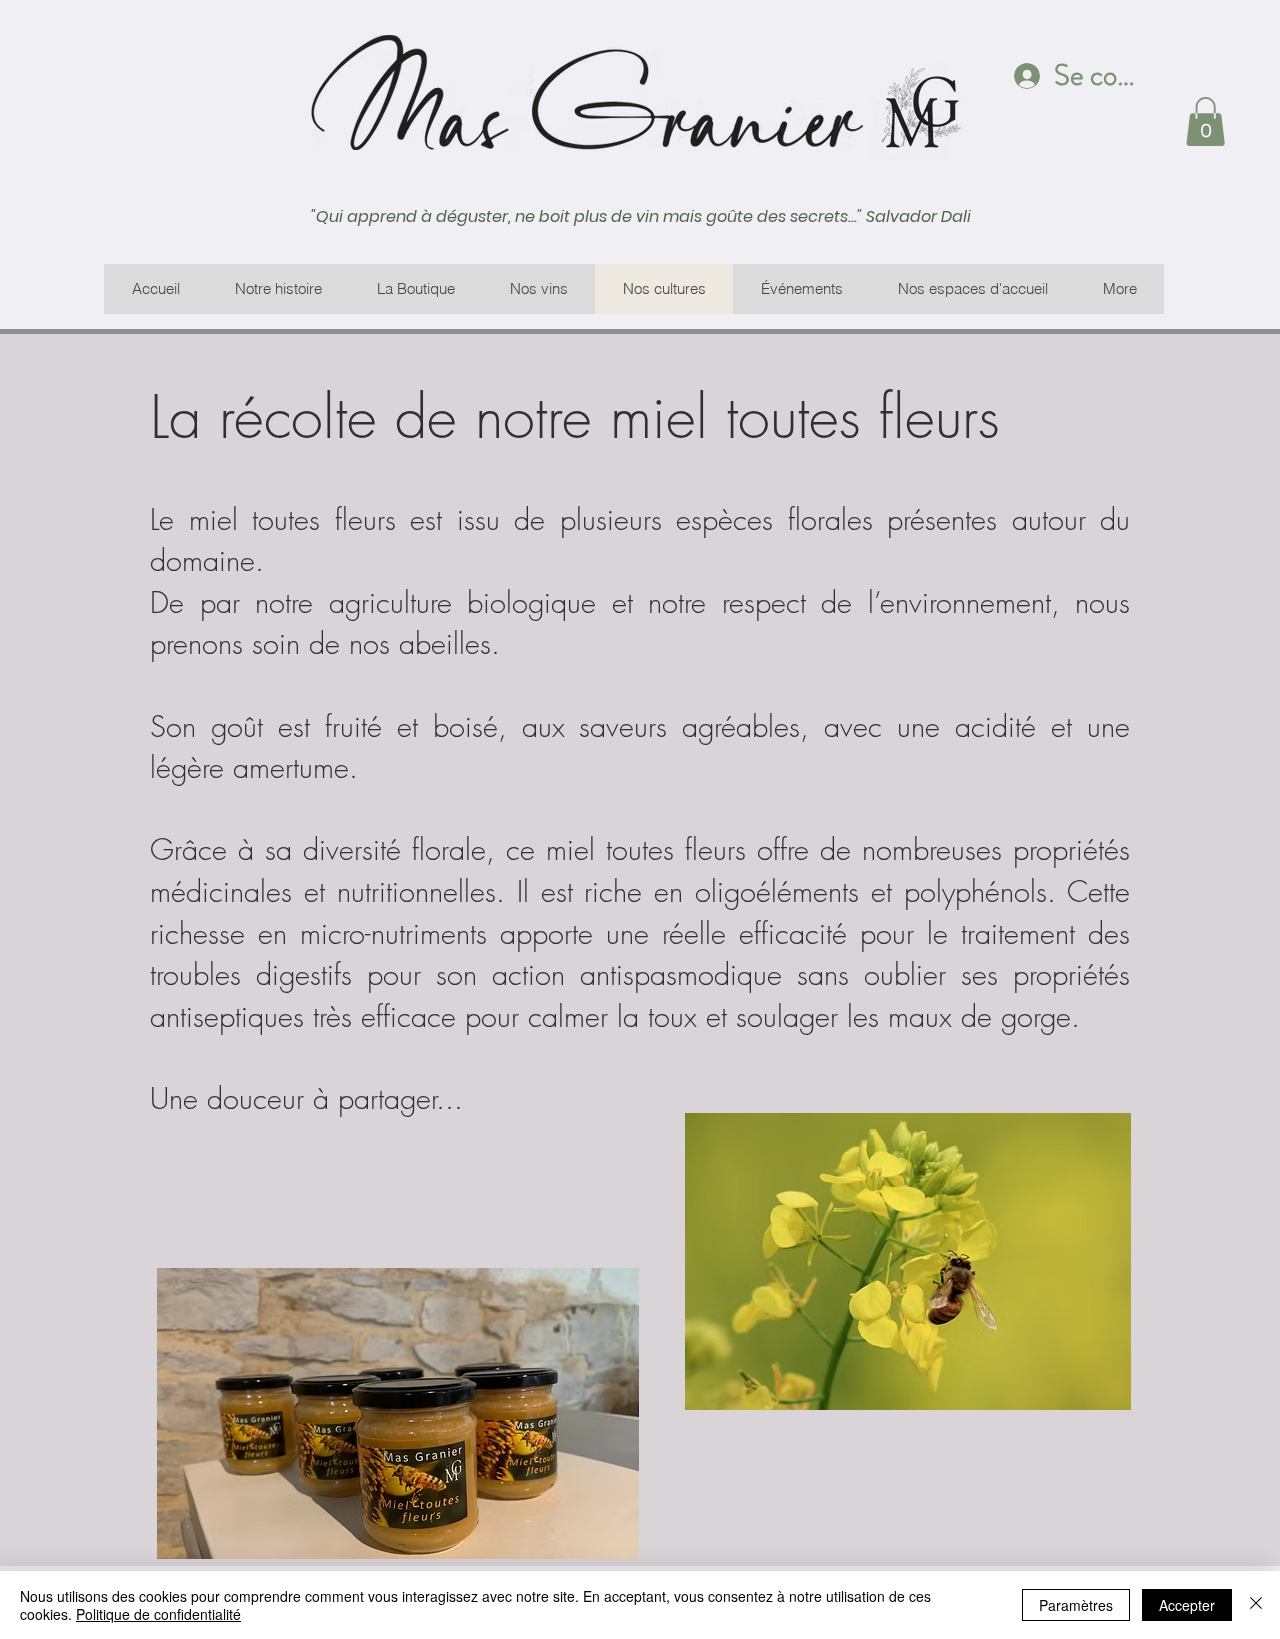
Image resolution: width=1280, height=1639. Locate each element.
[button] (1205, 121)
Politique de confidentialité (158, 1614)
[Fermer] (1256, 1605)
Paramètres (1076, 1605)
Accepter (1187, 1605)
